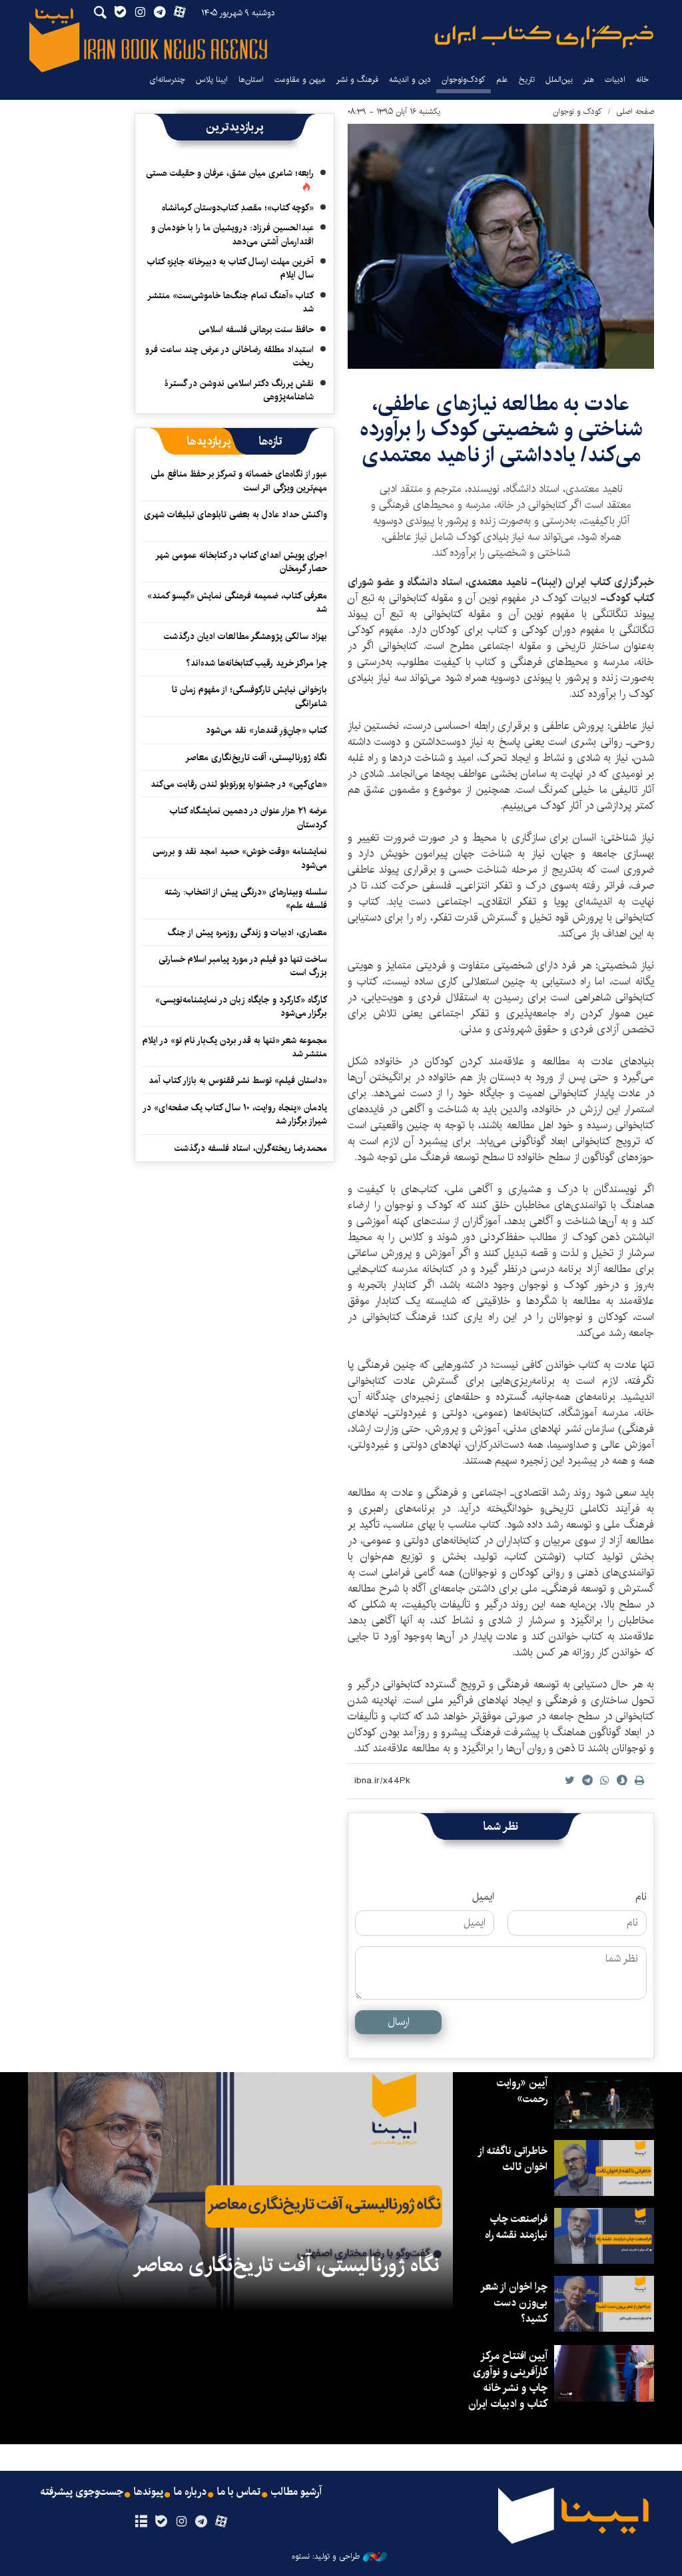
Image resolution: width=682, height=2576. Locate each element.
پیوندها (149, 2492)
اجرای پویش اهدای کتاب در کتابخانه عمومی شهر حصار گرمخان (242, 562)
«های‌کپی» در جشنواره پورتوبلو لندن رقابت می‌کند (239, 784)
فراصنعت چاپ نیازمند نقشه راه (516, 2227)
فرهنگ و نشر (357, 80)
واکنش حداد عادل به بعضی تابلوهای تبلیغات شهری (235, 521)
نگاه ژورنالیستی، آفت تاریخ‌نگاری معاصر (256, 757)
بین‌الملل (559, 80)
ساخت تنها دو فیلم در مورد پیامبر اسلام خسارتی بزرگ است (243, 966)
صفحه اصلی (635, 111)
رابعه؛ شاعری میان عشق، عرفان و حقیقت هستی (230, 173)
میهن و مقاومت (300, 80)
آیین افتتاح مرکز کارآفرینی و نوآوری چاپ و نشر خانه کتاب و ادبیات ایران (508, 2380)
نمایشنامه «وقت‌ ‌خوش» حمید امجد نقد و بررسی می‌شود (240, 858)
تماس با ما (239, 2492)
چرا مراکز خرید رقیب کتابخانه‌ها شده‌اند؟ (256, 663)
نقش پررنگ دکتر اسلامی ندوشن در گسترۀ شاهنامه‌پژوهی (239, 390)
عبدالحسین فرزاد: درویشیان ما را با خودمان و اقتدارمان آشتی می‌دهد (232, 234)
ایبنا (544, 37)
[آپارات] (221, 2522)
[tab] (271, 441)
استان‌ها (251, 80)
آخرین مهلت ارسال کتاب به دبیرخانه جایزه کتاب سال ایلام (230, 268)
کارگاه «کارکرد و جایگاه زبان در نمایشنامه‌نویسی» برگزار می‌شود (241, 1006)
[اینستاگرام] (181, 2522)
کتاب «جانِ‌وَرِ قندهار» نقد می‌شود (266, 730)
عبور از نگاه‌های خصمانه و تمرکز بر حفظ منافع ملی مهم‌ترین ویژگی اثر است (239, 481)
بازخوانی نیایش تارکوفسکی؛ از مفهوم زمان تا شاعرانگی (249, 696)
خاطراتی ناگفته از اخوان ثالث (513, 2159)
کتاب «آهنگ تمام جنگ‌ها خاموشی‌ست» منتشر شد (231, 302)
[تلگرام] (201, 2522)
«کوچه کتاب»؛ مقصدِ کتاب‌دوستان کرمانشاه (238, 208)
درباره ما (190, 2492)
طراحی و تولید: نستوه (326, 2557)
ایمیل (483, 1897)
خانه (642, 80)
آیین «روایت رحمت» (522, 2091)
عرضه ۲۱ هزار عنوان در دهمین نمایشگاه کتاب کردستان (248, 817)
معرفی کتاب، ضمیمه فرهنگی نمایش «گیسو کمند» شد (237, 602)
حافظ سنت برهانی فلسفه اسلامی (256, 329)
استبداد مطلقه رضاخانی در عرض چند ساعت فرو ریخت (229, 356)
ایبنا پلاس (212, 80)
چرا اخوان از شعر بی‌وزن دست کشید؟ (514, 2303)
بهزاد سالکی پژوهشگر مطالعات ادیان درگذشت (245, 636)
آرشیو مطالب (296, 2492)
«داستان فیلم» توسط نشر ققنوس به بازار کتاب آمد (238, 1080)
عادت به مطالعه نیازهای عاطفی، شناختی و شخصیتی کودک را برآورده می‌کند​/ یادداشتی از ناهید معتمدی (501, 429)
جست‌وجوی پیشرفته (82, 2492)
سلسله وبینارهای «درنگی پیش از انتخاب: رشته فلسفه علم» (246, 899)
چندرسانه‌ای (167, 80)
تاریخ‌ (527, 80)
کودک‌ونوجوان (464, 80)
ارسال (399, 2022)
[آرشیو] (141, 2522)
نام (641, 1897)
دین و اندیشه (410, 80)
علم (502, 80)
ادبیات (615, 80)
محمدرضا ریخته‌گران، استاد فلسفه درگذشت (251, 1148)
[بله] (161, 2522)
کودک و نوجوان (577, 111)
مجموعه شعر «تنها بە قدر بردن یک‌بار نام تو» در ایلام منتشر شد (235, 1047)
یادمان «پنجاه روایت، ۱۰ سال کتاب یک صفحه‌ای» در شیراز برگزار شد (235, 1114)
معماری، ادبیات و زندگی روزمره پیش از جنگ (247, 933)
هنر (589, 80)
